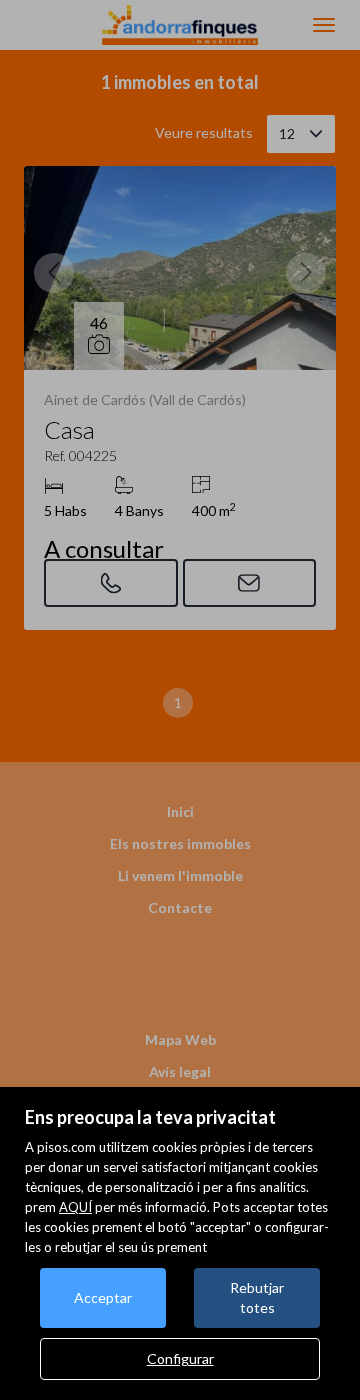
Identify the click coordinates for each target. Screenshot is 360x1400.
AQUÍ (75, 1207)
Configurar (180, 1358)
